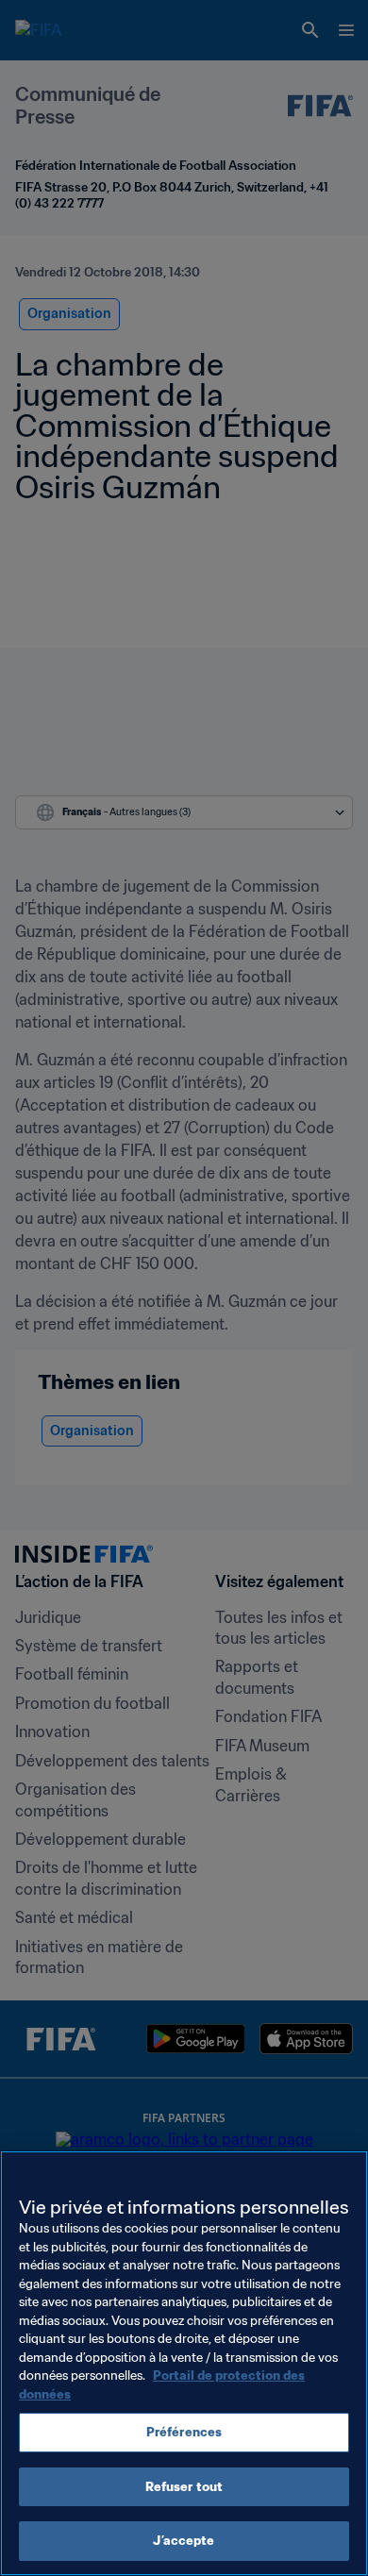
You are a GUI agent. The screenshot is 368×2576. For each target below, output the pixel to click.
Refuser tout (184, 2487)
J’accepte (184, 2541)
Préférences (184, 2432)
